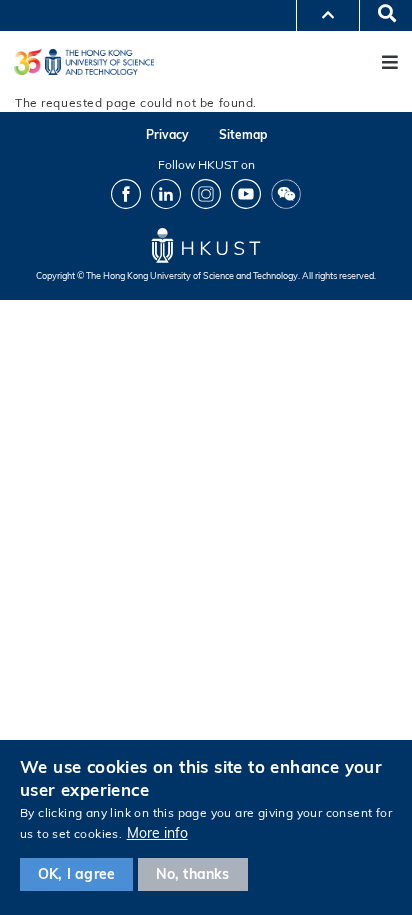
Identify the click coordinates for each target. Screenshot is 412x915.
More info (157, 833)
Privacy (167, 134)
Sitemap (243, 134)
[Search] (380, 15)
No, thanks (193, 874)
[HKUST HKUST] (84, 61)
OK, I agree (76, 874)
